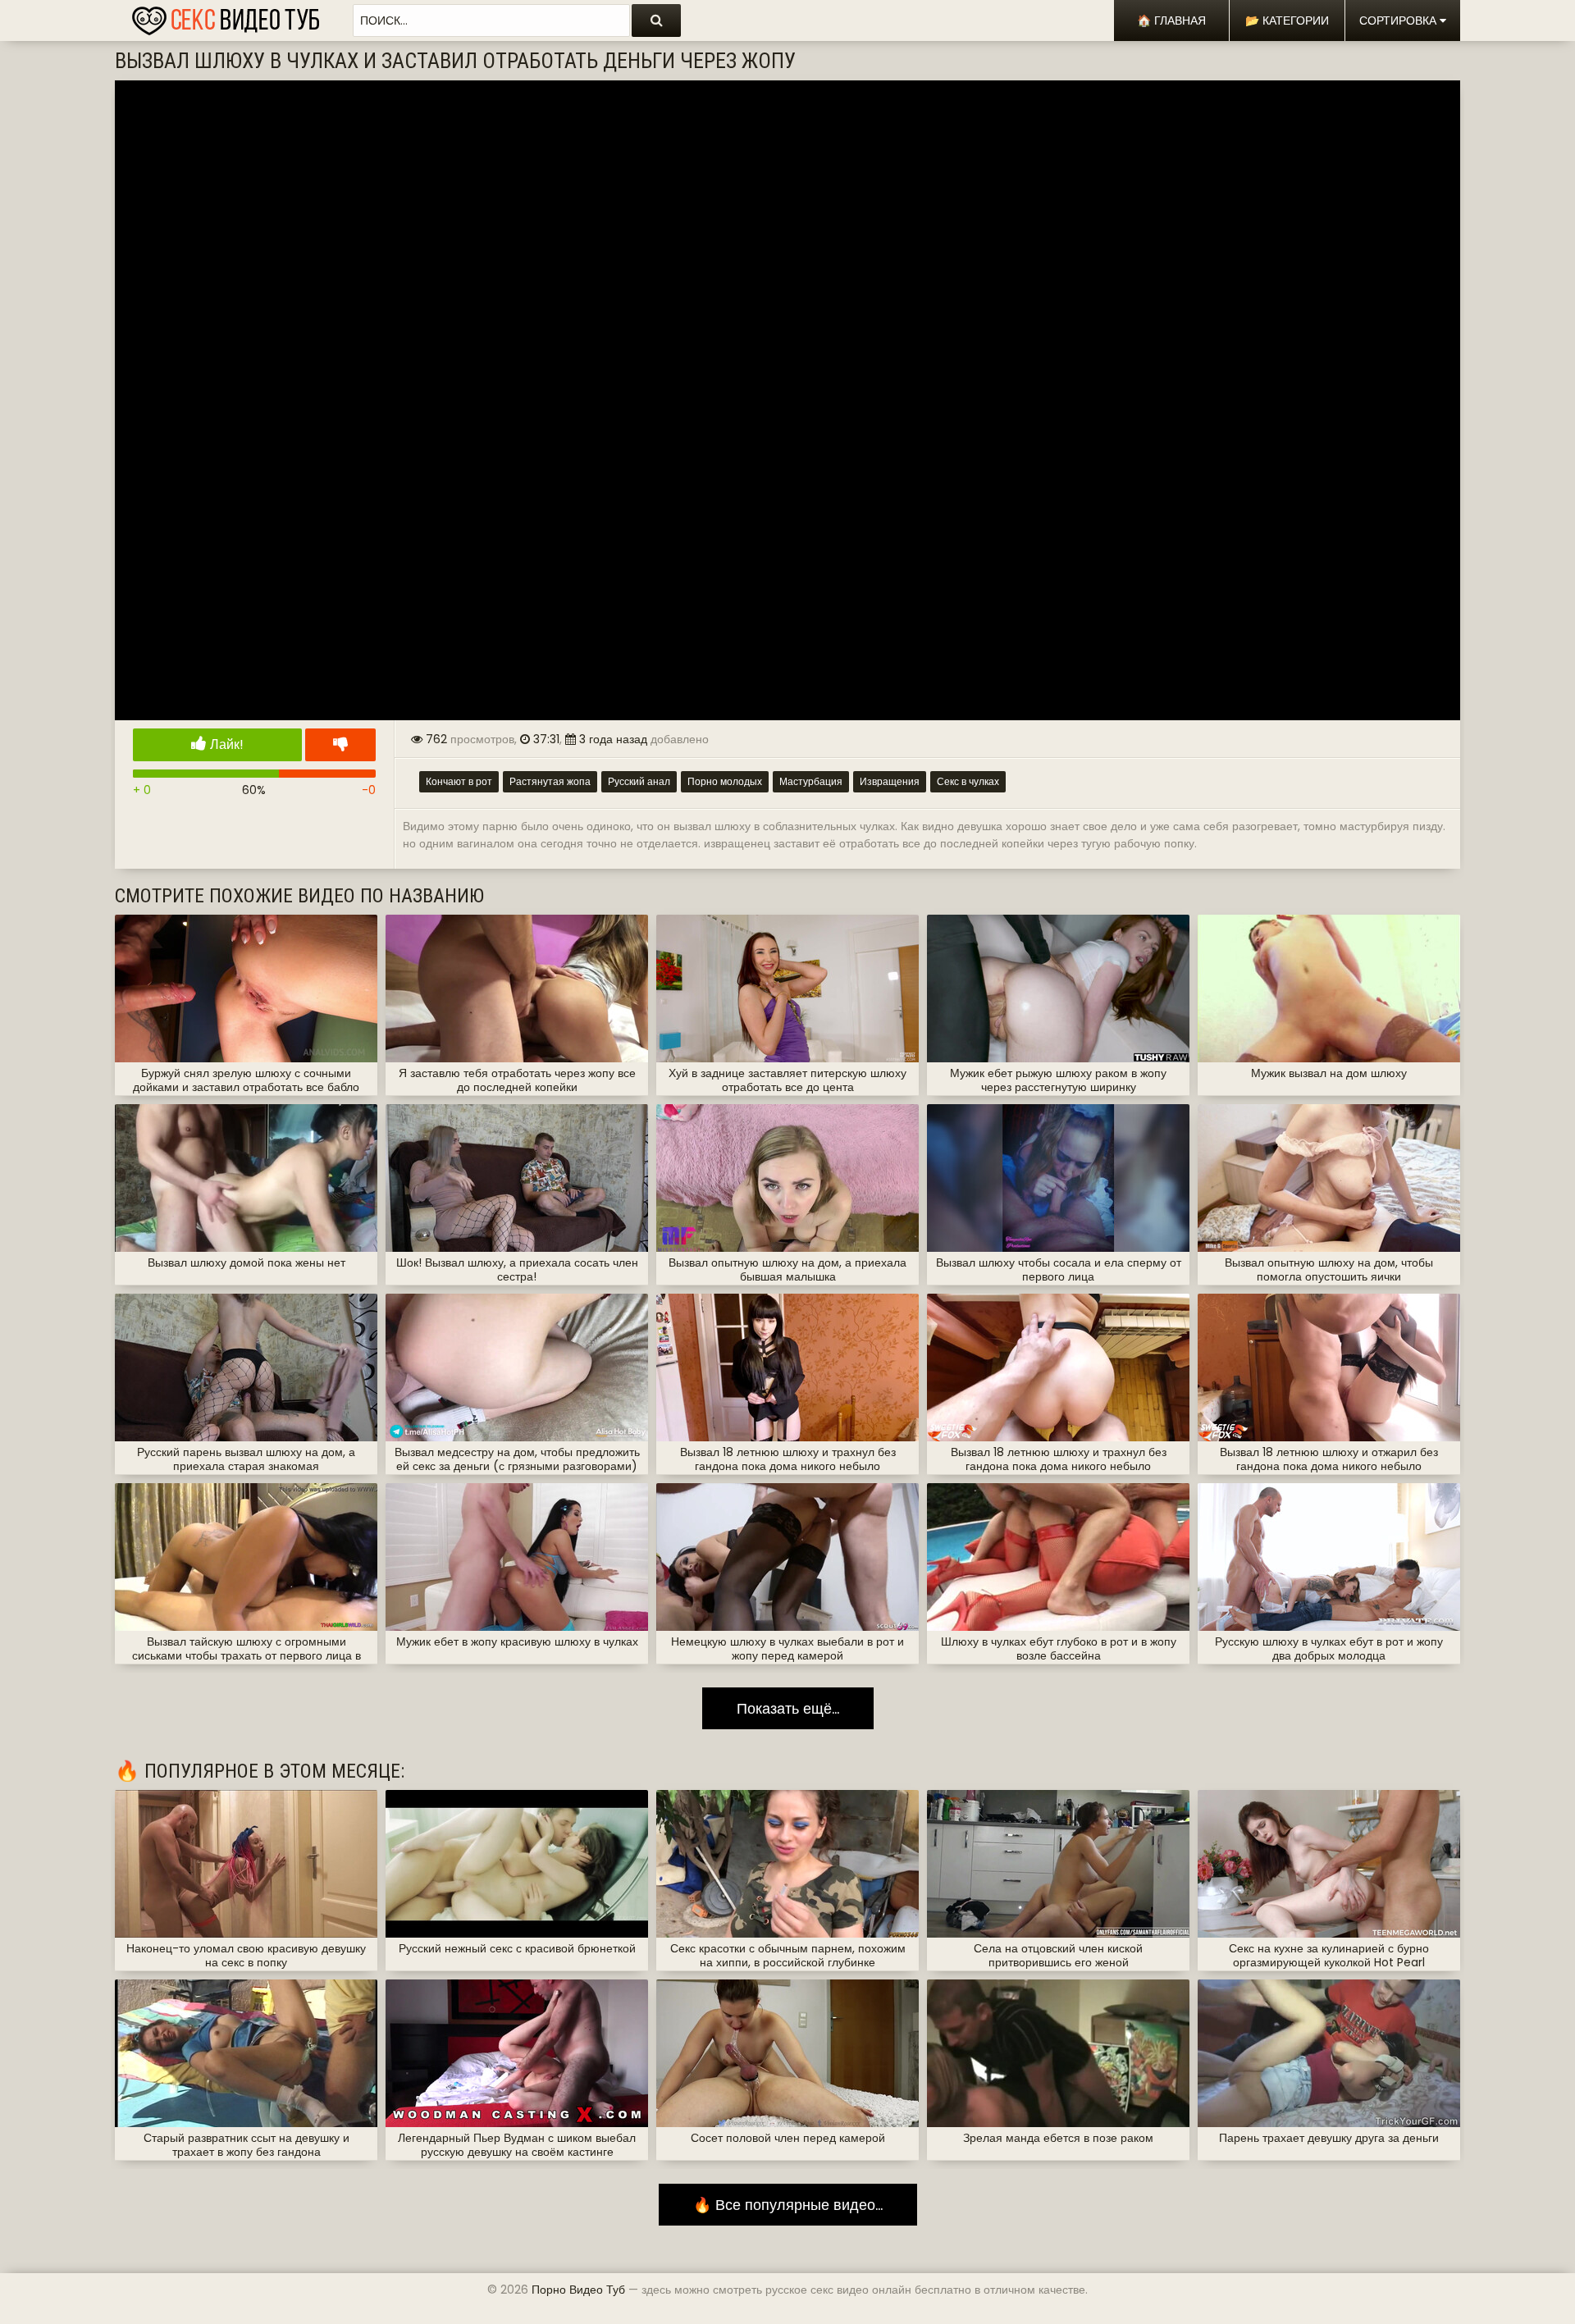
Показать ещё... (788, 1708)
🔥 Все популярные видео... (788, 2205)
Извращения (890, 781)
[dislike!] (340, 745)
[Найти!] (656, 21)
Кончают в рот (459, 781)
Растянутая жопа (550, 781)
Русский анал (639, 781)
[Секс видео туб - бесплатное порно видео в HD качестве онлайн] (226, 16)
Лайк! (225, 744)
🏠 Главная (1171, 21)
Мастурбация (811, 781)
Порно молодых (725, 781)
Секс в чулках (968, 781)
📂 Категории (1287, 21)
